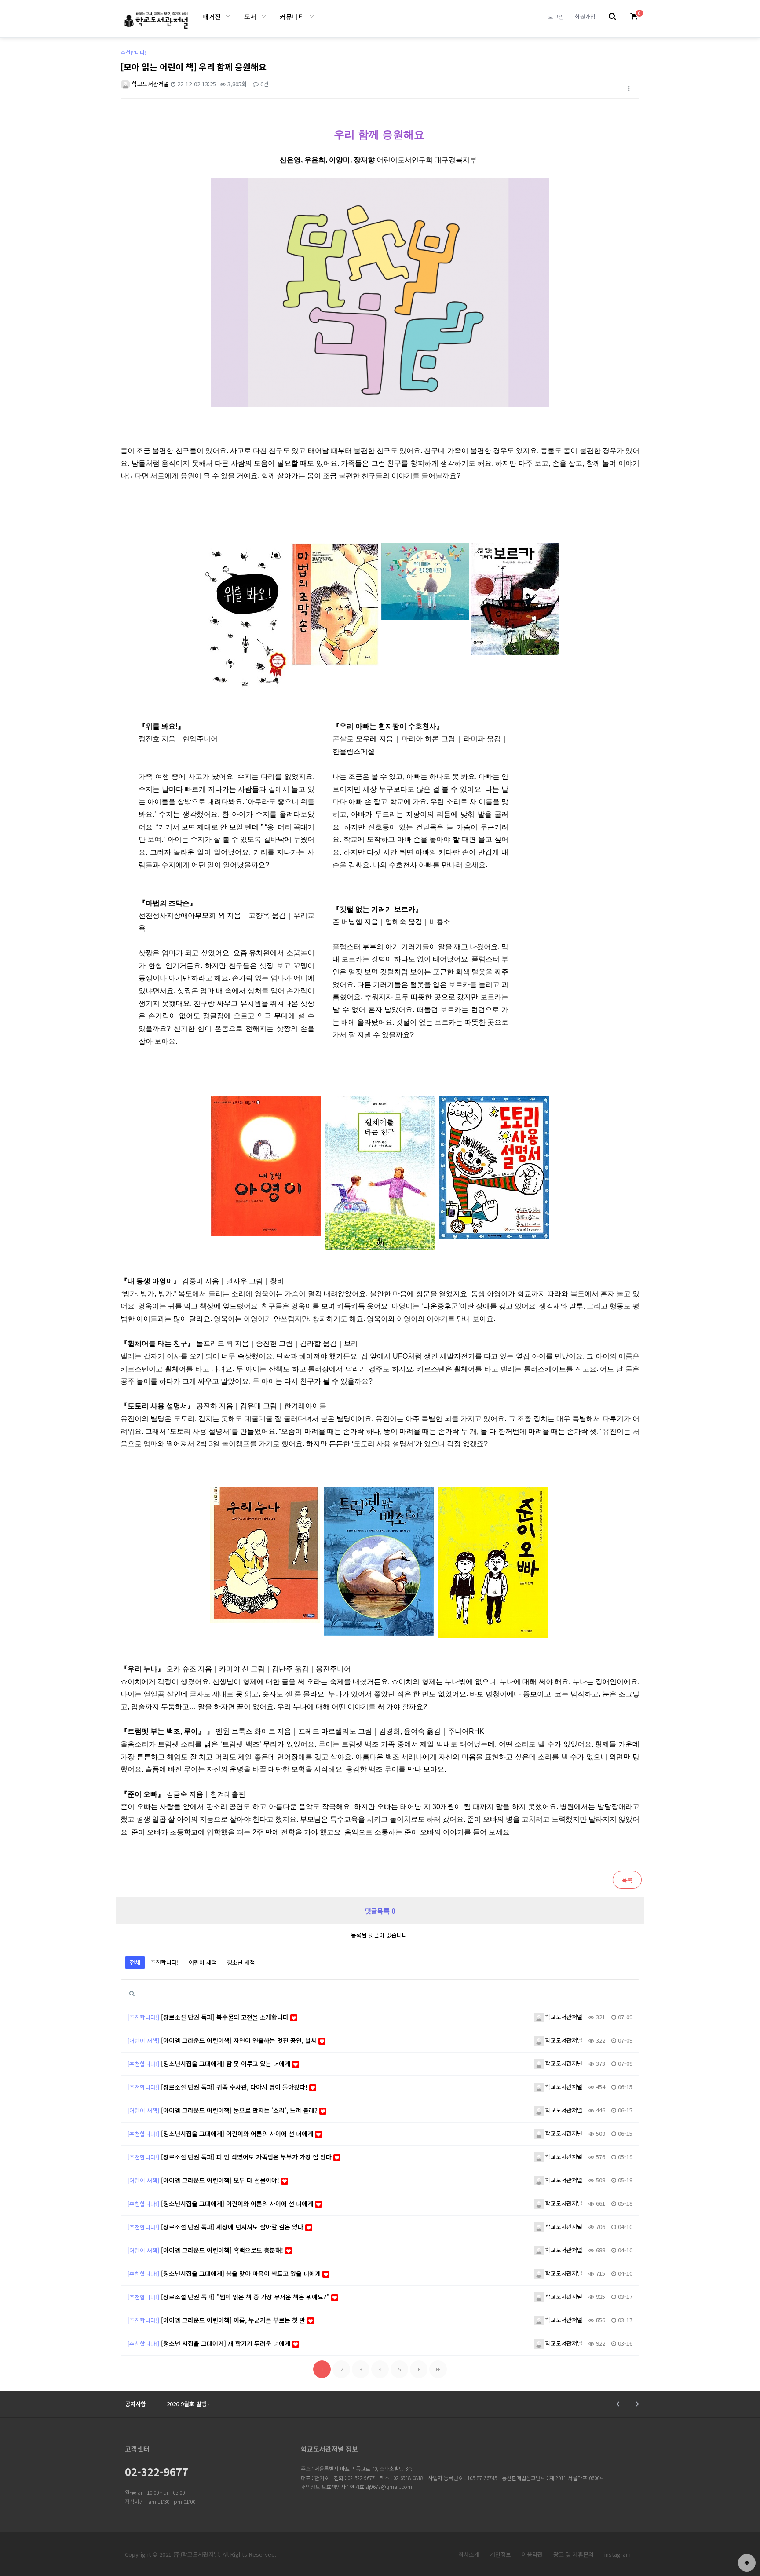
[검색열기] (612, 16)
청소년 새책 (241, 1962)
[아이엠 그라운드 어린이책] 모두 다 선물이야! (221, 2180)
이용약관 (532, 2554)
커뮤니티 (292, 16)
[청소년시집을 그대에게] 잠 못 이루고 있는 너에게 (227, 2064)
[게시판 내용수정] (628, 88)
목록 (627, 1880)
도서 (250, 16)
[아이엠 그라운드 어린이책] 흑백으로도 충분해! (223, 2250)
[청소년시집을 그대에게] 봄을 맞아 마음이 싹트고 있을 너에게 (242, 2273)
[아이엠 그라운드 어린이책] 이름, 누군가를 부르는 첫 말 (234, 2320)
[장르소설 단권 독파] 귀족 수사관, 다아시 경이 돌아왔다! (235, 2087)
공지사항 (135, 2404)
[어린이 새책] (143, 2041)
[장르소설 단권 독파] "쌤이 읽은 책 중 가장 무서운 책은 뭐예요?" (246, 2297)
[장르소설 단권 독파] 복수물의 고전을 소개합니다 (226, 2017)
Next (636, 2404)
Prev (619, 2404)
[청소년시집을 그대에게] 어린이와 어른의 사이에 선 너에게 (238, 2134)
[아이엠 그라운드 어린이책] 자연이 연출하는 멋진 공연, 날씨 (240, 2040)
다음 (419, 2369)
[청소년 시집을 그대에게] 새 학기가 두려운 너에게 (227, 2343)
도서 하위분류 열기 (264, 16)
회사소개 (469, 2554)
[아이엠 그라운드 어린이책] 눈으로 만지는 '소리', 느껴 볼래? (240, 2110)
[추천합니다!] (143, 2017)
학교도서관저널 (150, 84)
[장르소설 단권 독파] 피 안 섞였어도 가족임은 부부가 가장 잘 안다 (247, 2157)
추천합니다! (164, 1962)
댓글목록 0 (380, 1911)
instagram (617, 2554)
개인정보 (501, 2554)
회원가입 (585, 16)
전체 (135, 1962)
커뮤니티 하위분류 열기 (312, 16)
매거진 (212, 16)
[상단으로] (747, 2563)
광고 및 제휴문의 (574, 2554)
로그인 (556, 16)
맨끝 (438, 2369)
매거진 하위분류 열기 (228, 16)
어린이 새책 (203, 1962)
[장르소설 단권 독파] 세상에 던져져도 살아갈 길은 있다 (233, 2227)
